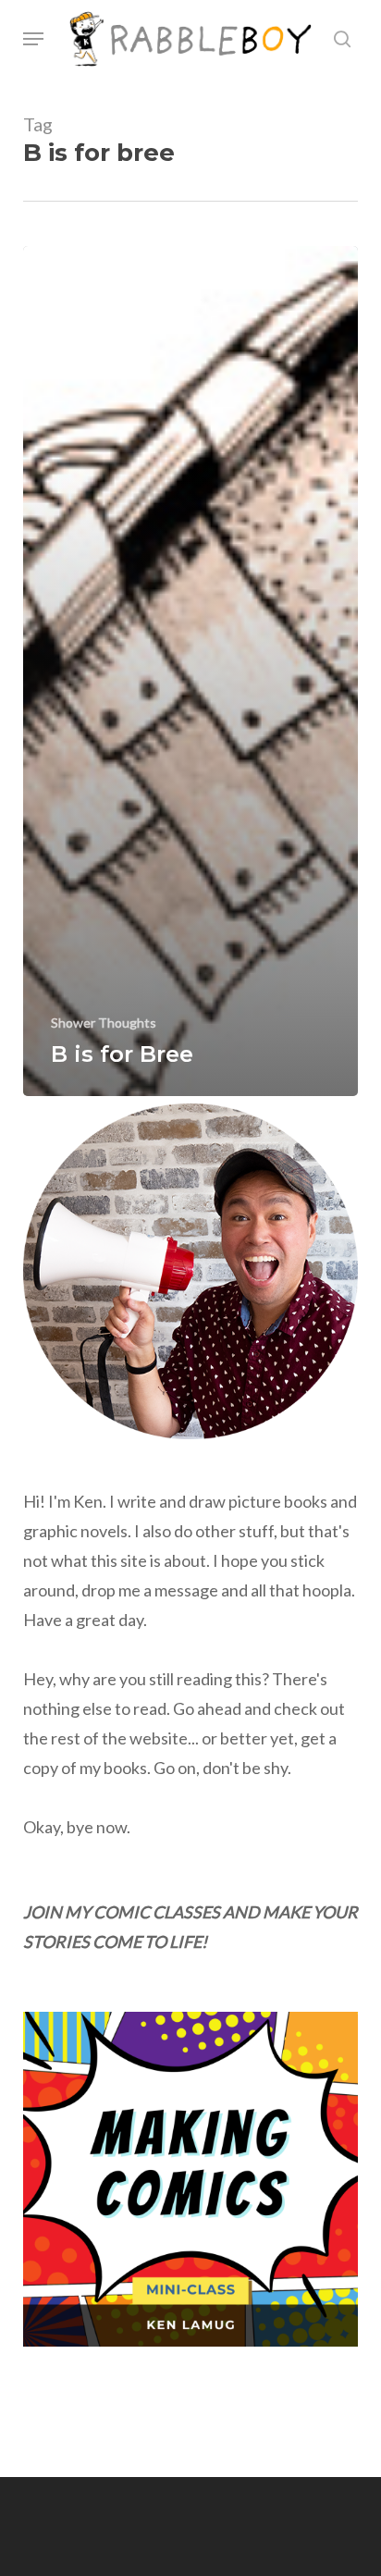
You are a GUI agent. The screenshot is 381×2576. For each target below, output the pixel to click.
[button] (33, 39)
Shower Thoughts (104, 1023)
